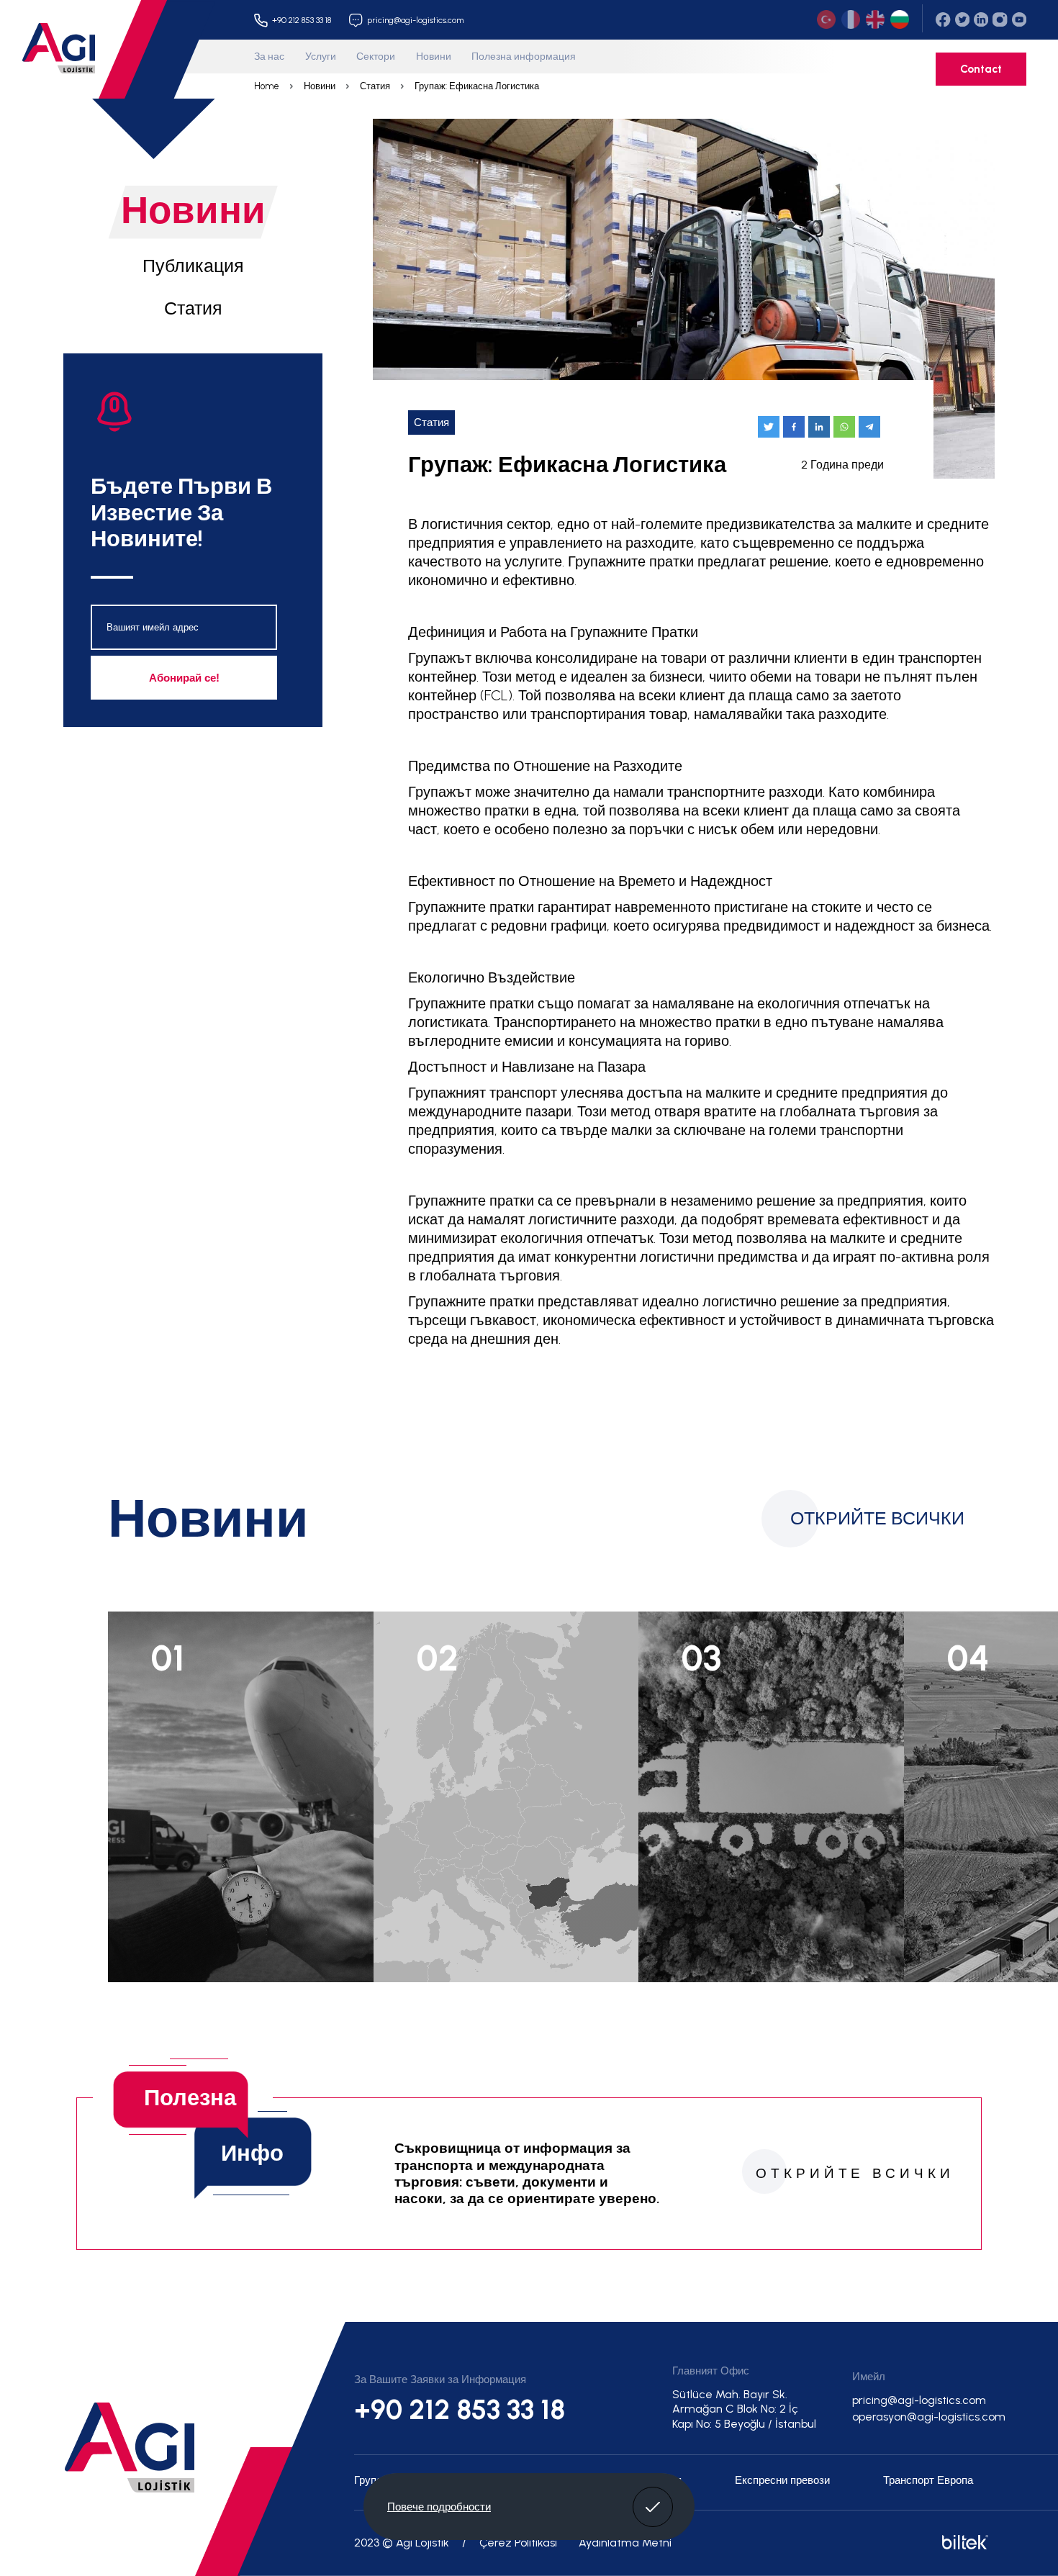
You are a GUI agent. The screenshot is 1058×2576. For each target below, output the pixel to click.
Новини (434, 56)
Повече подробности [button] (439, 2507)
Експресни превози (782, 2480)
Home (267, 86)
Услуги (321, 56)
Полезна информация (524, 56)
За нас (269, 56)
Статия (375, 86)
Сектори (376, 56)
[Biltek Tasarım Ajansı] (963, 2545)
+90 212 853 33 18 (460, 2410)
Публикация (193, 266)
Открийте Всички (877, 1518)
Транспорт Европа (928, 2480)
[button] (653, 2507)
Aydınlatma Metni (625, 2543)
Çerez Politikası (518, 2543)
